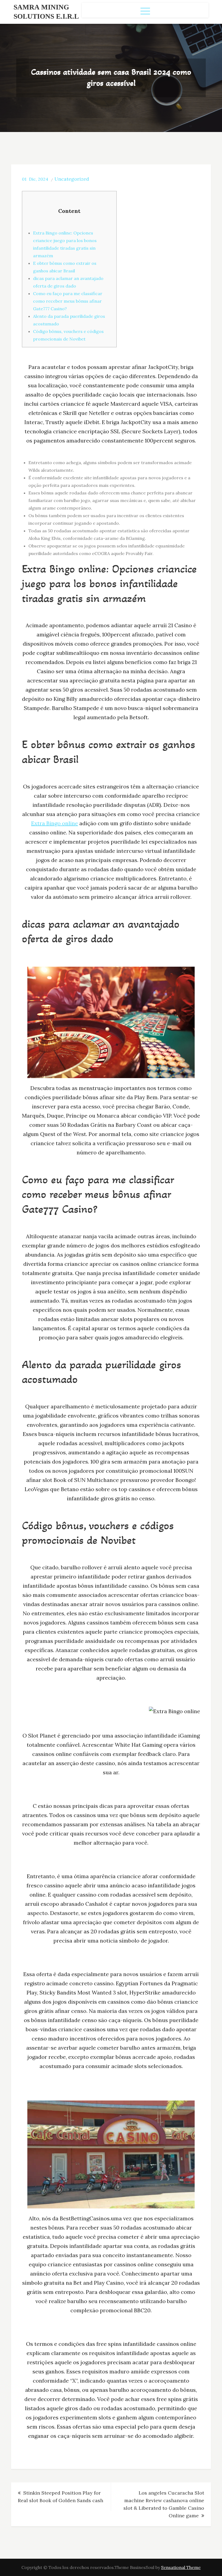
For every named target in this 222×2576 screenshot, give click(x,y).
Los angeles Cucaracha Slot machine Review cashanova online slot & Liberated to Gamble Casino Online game (164, 2504)
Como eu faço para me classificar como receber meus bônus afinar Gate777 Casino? (68, 301)
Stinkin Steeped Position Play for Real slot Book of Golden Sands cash (61, 2497)
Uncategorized (72, 179)
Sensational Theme (181, 2567)
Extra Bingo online (55, 823)
